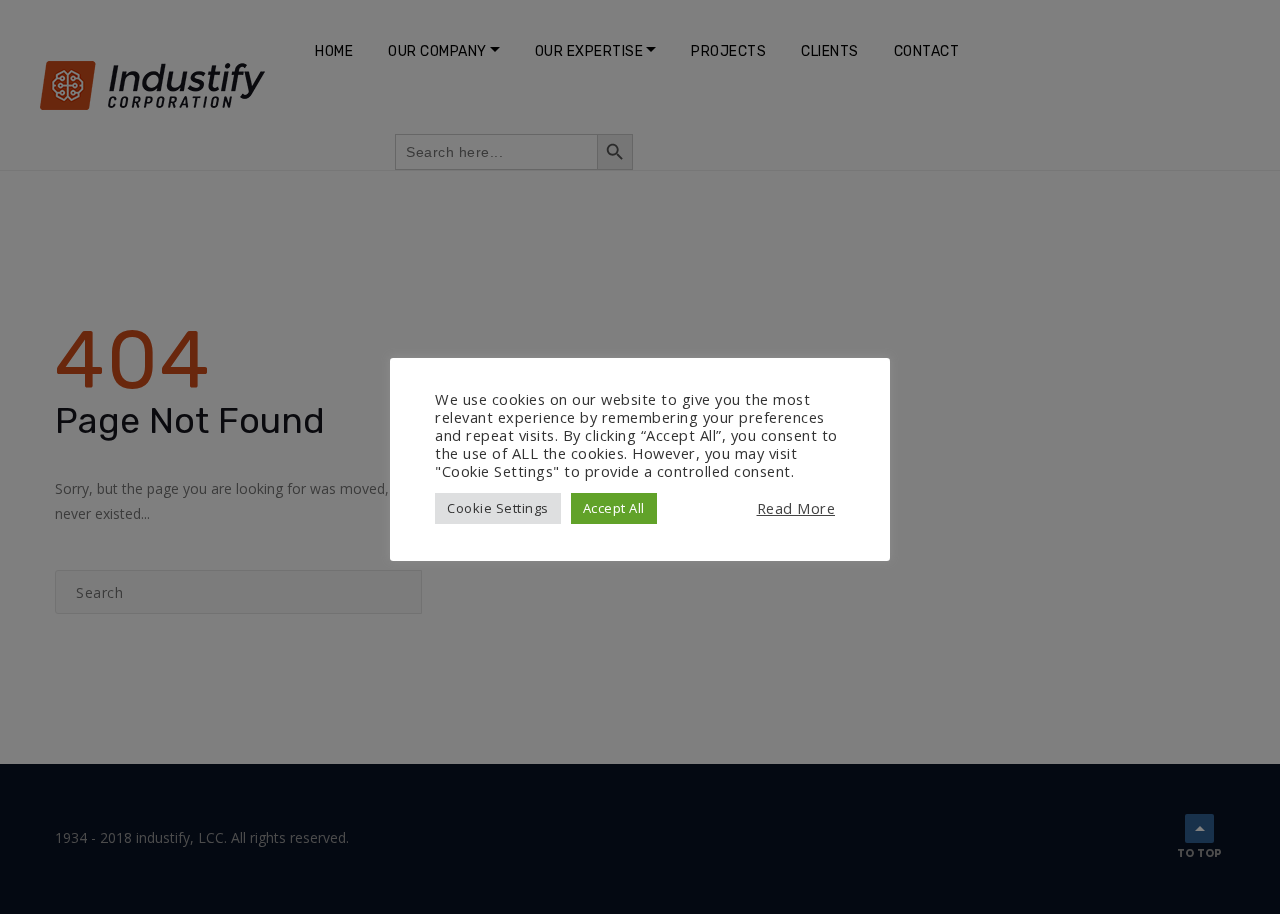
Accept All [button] (614, 508)
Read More (796, 508)
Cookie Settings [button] (498, 508)
